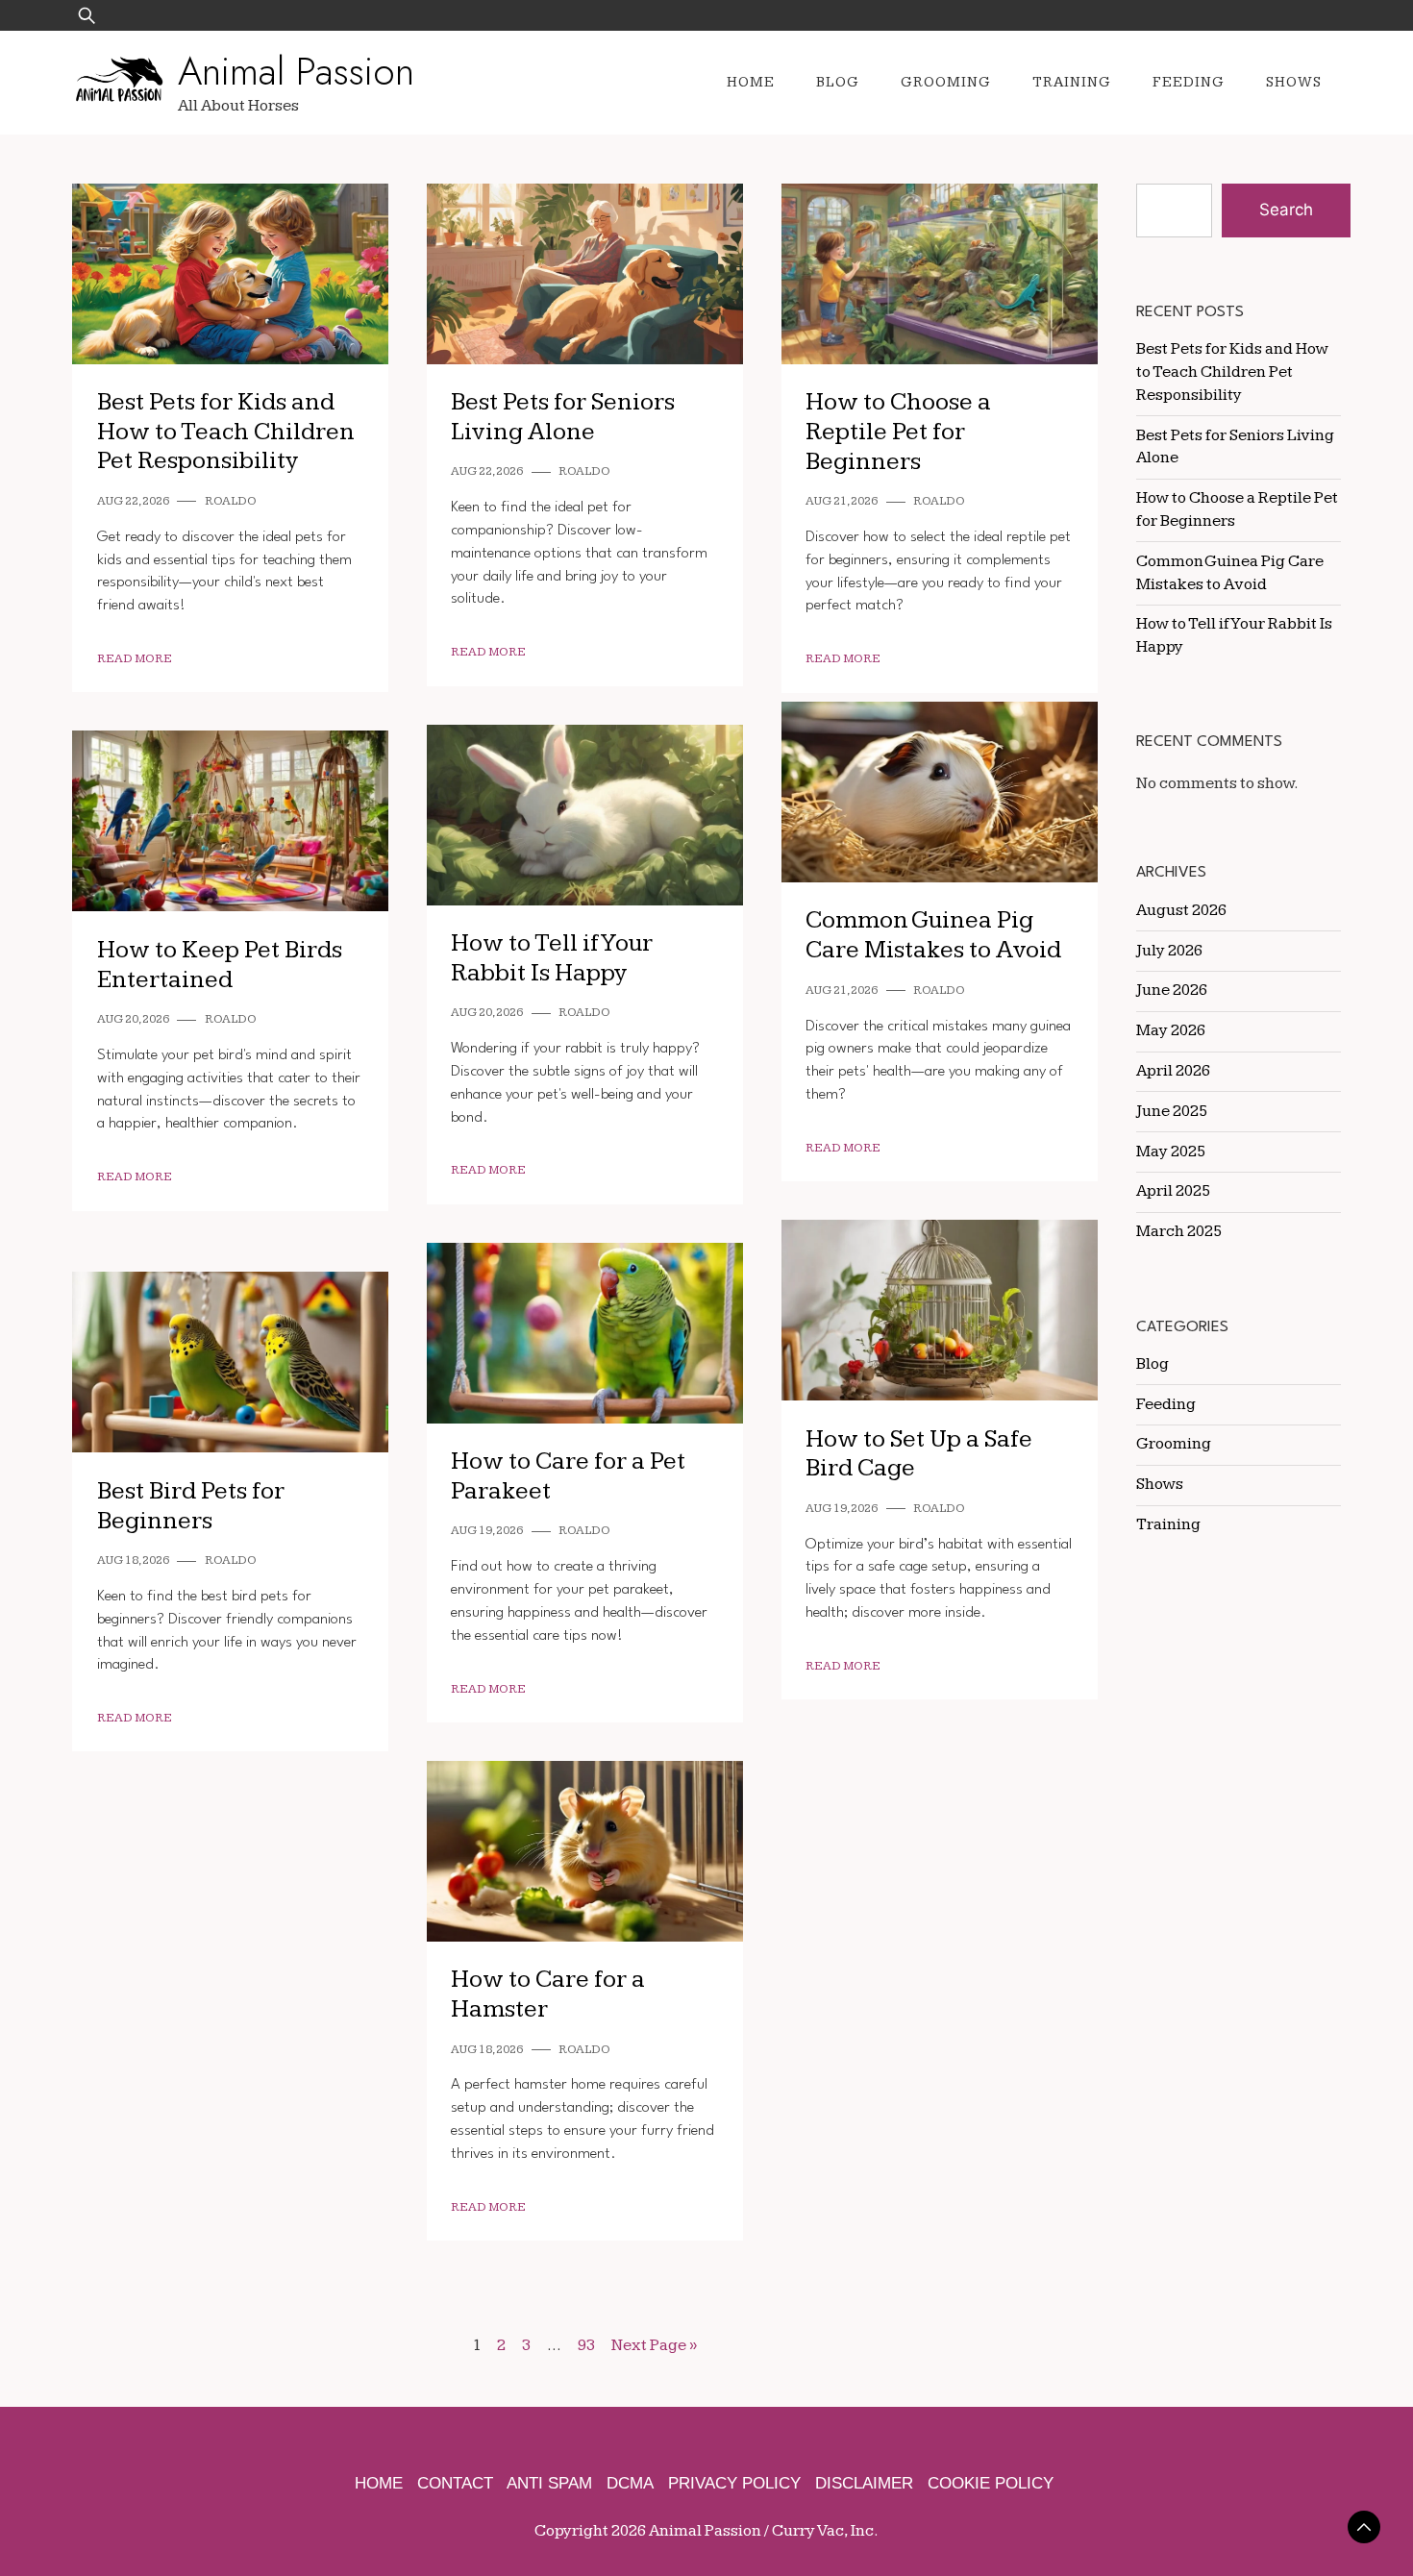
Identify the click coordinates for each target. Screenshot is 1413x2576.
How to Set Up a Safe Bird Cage (919, 1454)
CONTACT (455, 2483)
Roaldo (231, 501)
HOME (379, 2483)
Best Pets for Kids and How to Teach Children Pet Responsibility (226, 432)
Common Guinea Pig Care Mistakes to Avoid (933, 935)
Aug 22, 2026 (133, 501)
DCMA (630, 2483)
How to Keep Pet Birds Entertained (220, 965)
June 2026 (1172, 990)
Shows (1294, 82)
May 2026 (1171, 1030)
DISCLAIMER (864, 2483)
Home (751, 82)
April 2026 (1173, 1071)
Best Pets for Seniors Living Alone (563, 417)
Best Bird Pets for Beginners (191, 1506)
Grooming (946, 82)
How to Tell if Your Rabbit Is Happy (552, 958)
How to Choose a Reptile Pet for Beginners (898, 432)
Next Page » (654, 2345)
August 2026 (1181, 910)
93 (586, 2345)
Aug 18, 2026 (133, 1560)
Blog (838, 82)
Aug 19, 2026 (842, 1509)
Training (1072, 82)
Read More (135, 659)
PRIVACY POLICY (734, 2483)
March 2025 (1179, 1231)
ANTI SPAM (549, 2483)
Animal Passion (296, 71)
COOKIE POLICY (991, 2483)
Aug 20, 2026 (487, 1013)
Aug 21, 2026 (842, 501)
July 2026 (1169, 951)
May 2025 (1171, 1152)
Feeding (1189, 82)
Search (1286, 210)
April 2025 (1173, 1191)
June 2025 (1172, 1111)
